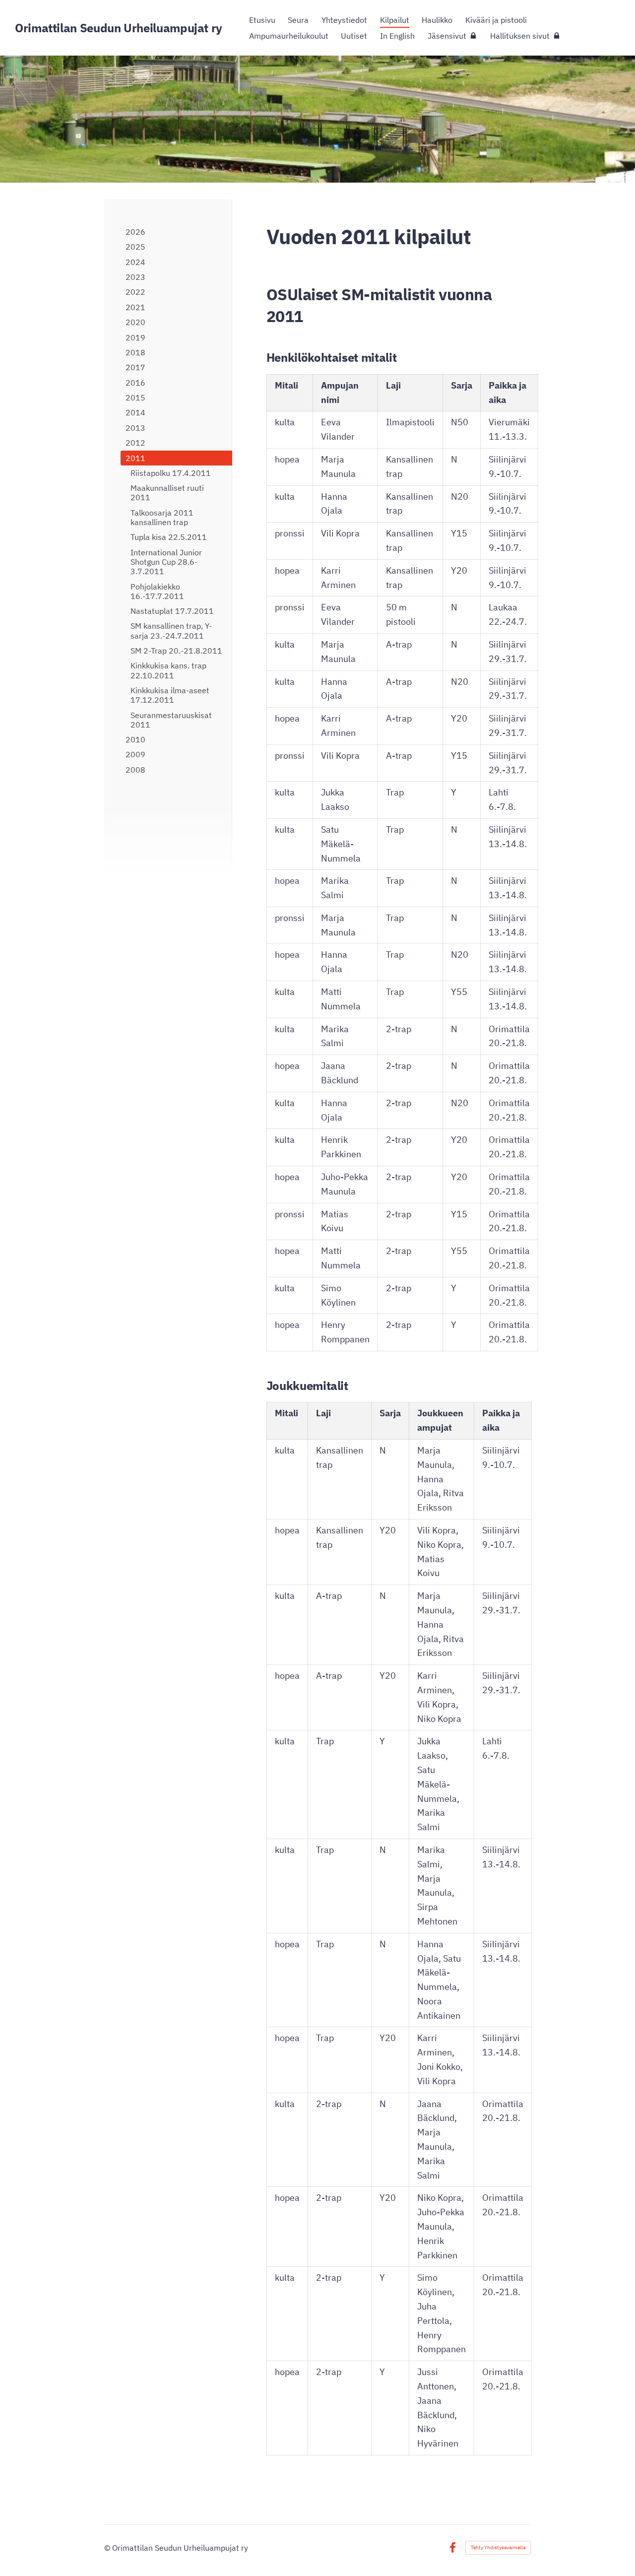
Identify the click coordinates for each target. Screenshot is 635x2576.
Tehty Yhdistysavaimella (498, 2547)
